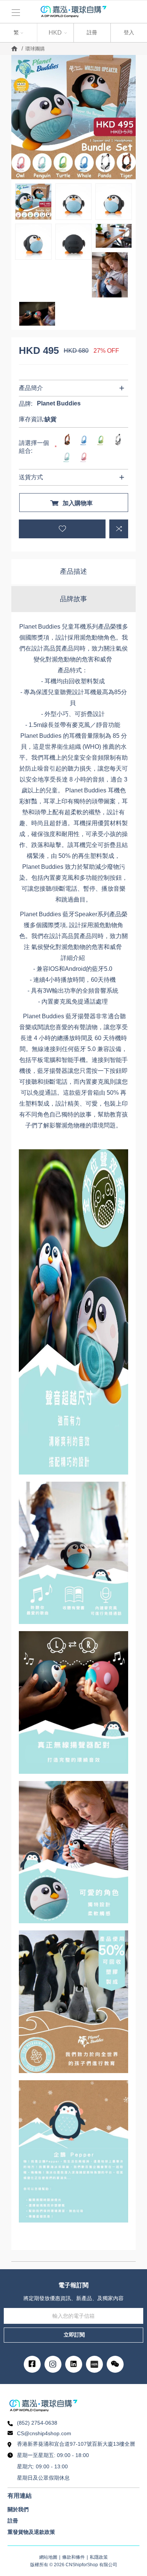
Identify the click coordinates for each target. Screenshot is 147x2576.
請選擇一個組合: (34, 447)
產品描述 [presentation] (73, 571)
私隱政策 (99, 2557)
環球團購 (35, 49)
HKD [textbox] (55, 33)
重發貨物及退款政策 (31, 2532)
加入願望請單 (62, 529)
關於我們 (18, 2509)
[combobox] (18, 33)
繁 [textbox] (10, 31)
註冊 (92, 32)
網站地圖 (48, 2557)
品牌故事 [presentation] (73, 599)
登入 (129, 32)
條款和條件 (73, 2557)
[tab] (73, 572)
